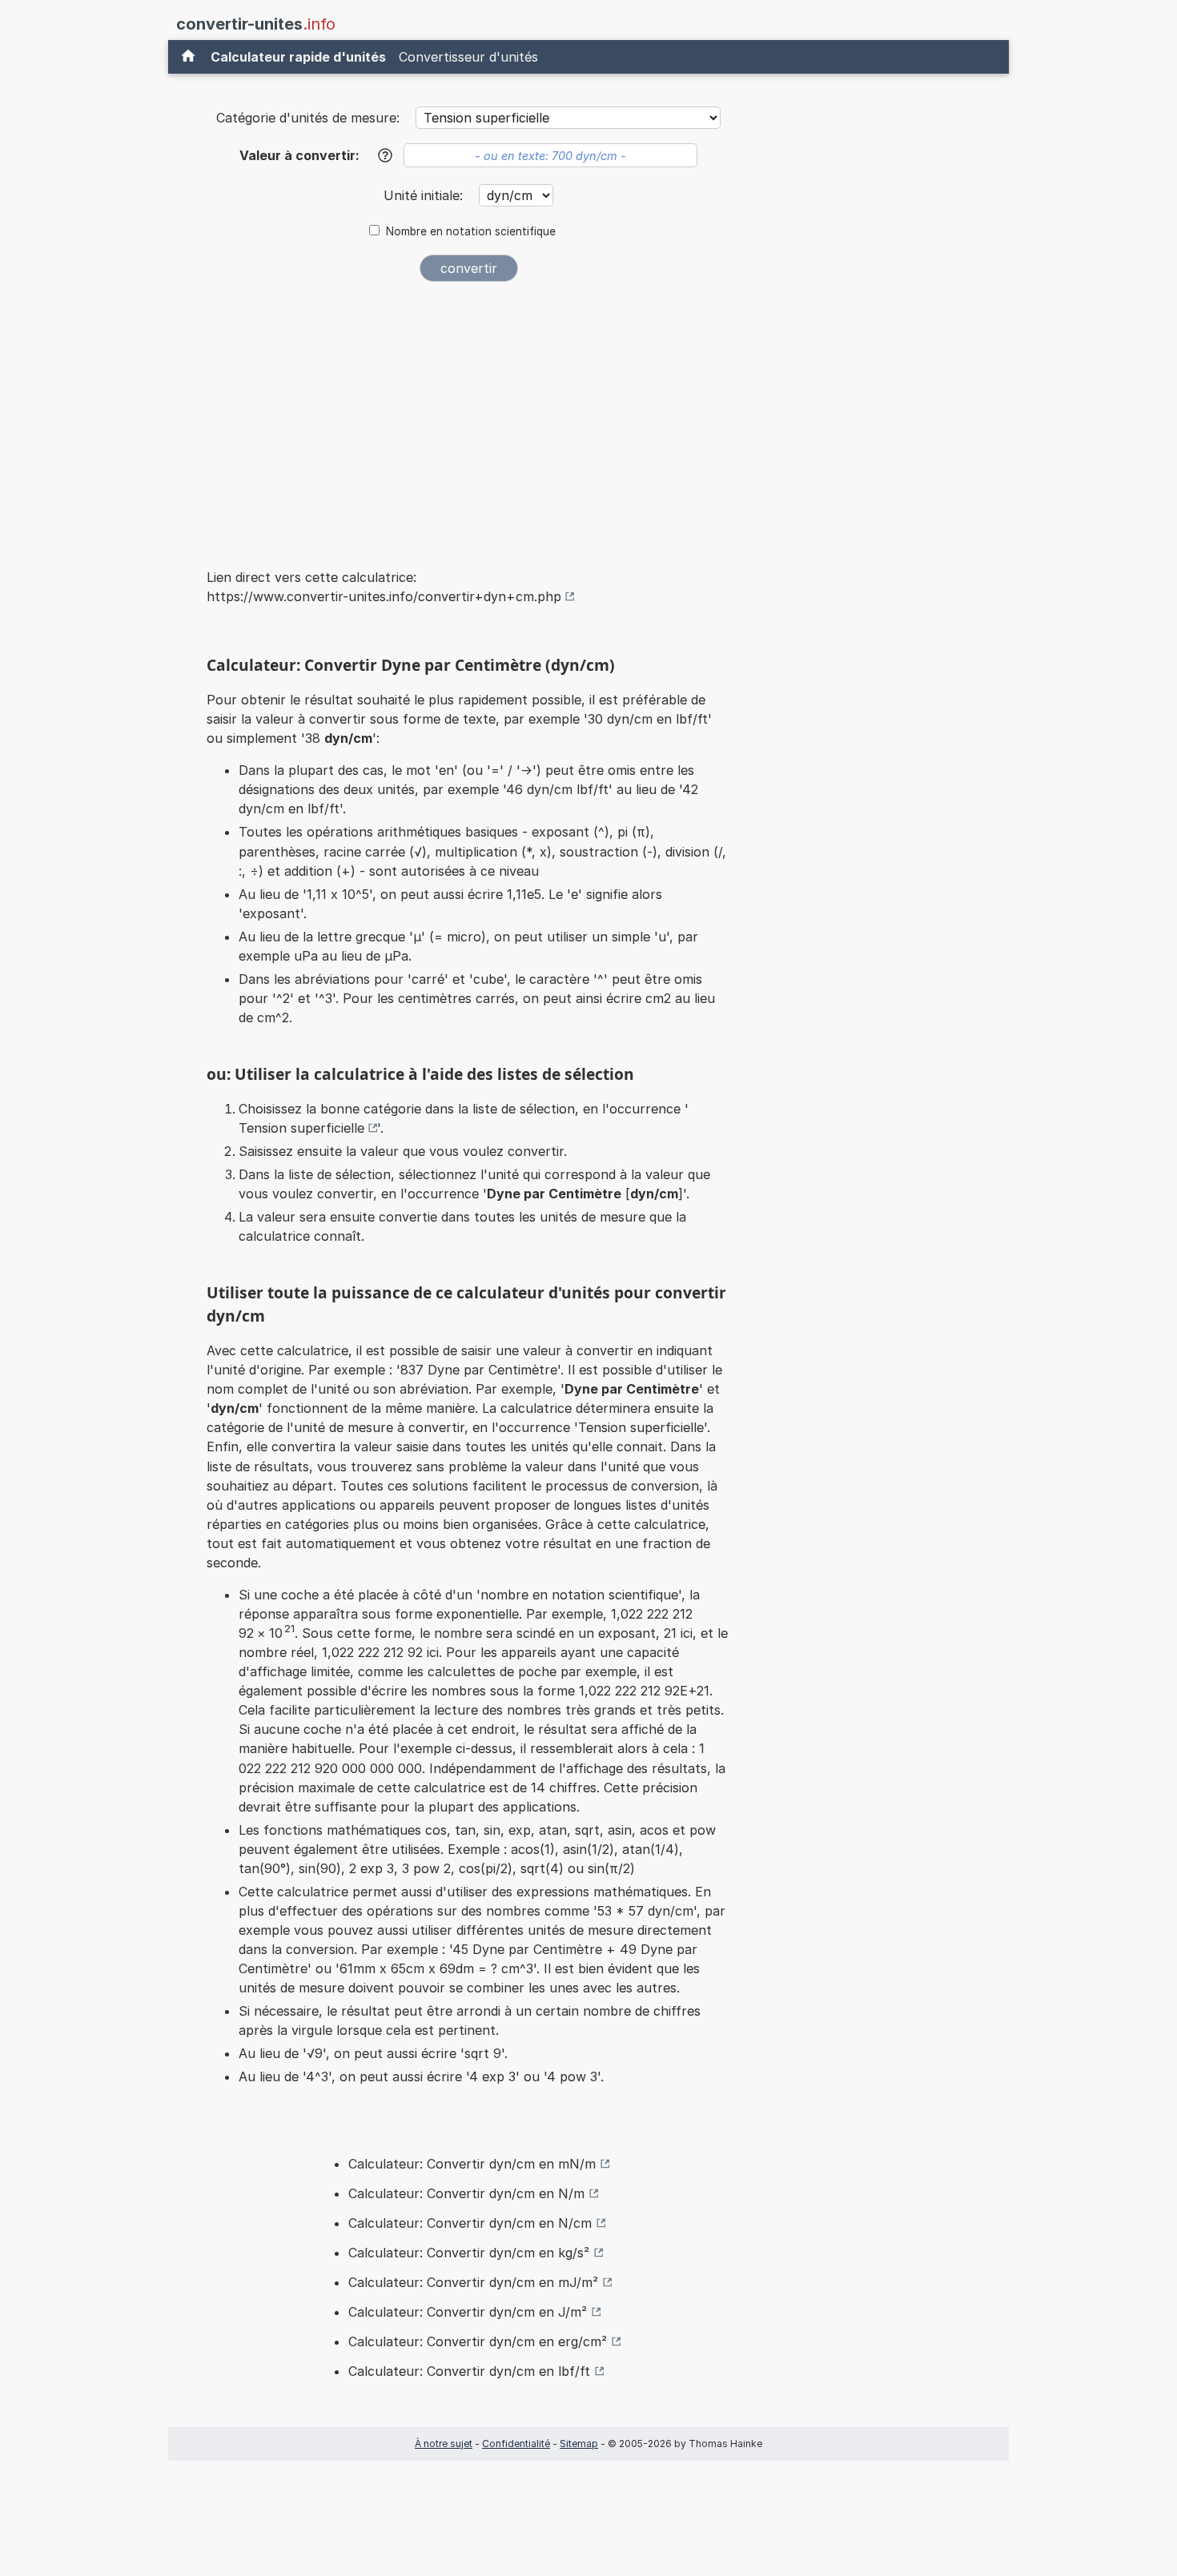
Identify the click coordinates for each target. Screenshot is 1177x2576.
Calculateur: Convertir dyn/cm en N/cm (470, 2223)
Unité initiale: (425, 195)
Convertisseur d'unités (468, 57)
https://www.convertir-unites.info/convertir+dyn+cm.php (384, 596)
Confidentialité (516, 2444)
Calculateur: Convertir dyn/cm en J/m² (468, 2312)
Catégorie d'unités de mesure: (308, 118)
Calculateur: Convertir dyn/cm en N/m (466, 2193)
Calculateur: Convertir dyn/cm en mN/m (472, 2164)
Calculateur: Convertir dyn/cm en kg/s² (469, 2253)
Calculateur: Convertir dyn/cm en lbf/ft (469, 2371)
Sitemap (579, 2444)
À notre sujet (444, 2444)
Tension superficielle (301, 1128)
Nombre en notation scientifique (471, 231)
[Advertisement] (468, 415)
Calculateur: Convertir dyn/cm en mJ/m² (473, 2282)
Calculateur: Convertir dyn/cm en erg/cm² (478, 2341)
